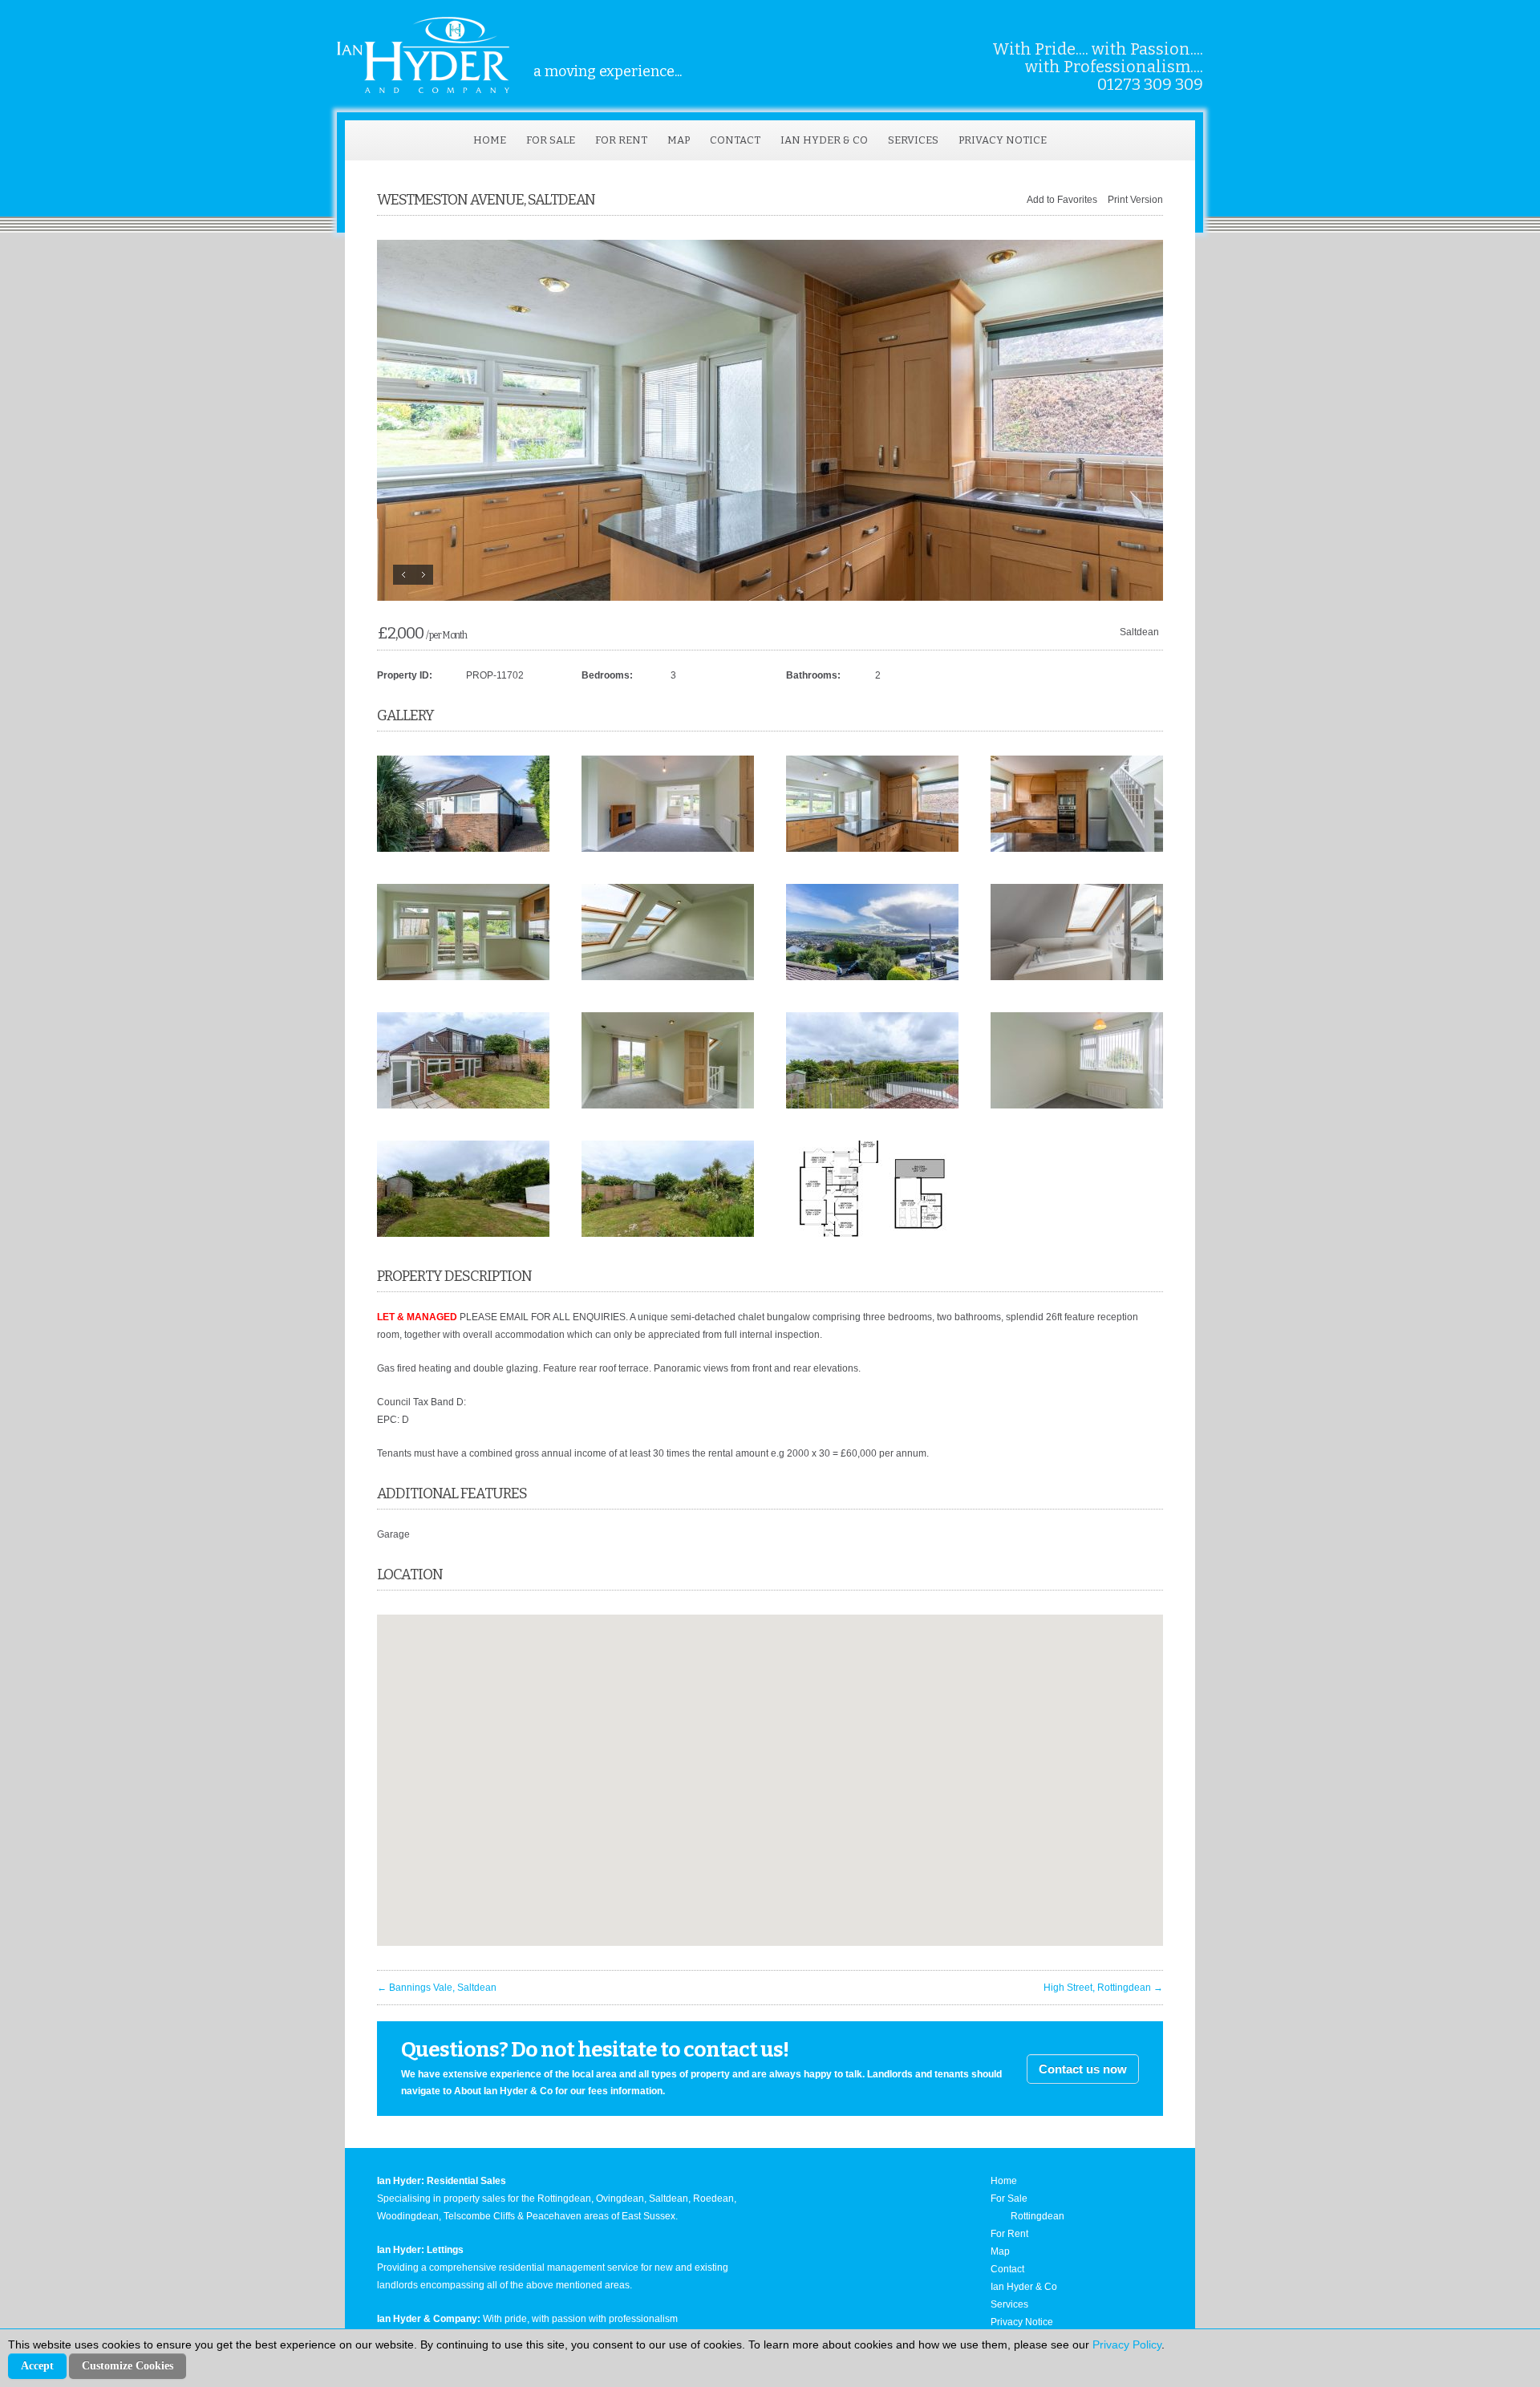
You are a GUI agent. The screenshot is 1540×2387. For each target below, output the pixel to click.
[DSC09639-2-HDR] (463, 849)
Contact (735, 140)
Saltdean (1139, 632)
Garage (393, 1534)
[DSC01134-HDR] (770, 420)
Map (679, 140)
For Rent (621, 140)
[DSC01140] (463, 1234)
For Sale (551, 140)
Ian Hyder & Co (824, 140)
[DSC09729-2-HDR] (872, 977)
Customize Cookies (128, 2366)
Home (490, 140)
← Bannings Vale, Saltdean (437, 1988)
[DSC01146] (668, 1234)
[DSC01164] (872, 1105)
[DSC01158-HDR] (668, 1105)
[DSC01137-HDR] (872, 849)
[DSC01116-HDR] (1077, 1105)
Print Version (1135, 200)
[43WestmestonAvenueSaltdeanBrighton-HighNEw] (872, 1234)
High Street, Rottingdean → (1103, 1988)
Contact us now (1083, 2069)
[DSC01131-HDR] (463, 977)
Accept (37, 2366)
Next (423, 575)
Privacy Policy (1127, 2344)
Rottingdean (1037, 2216)
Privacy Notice (1003, 140)
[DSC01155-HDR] (668, 977)
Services (913, 140)
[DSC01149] (1077, 977)
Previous (403, 575)
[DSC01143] (463, 1105)
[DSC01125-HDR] (668, 849)
